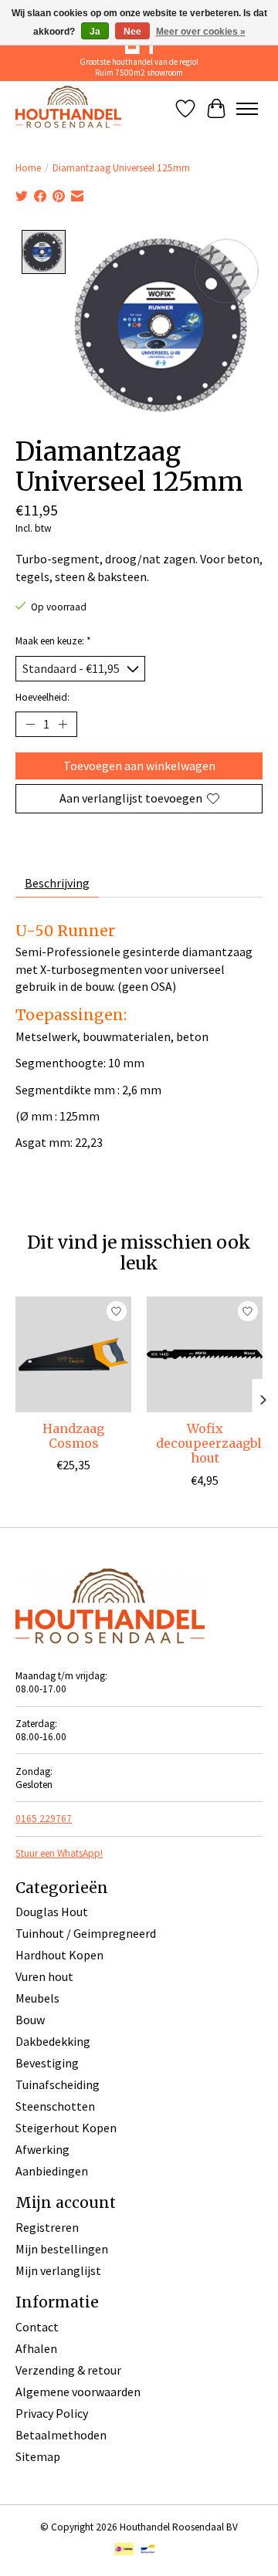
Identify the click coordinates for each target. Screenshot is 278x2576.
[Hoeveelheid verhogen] (63, 725)
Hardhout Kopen (59, 1955)
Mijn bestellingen (62, 2249)
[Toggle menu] (247, 109)
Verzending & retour (68, 2370)
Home (28, 168)
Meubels (37, 1998)
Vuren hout (44, 1976)
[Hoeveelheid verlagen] (30, 725)
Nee (132, 32)
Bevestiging (47, 2063)
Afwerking (42, 2149)
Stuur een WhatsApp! (59, 1853)
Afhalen (36, 2348)
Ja (95, 32)
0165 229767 (44, 1819)
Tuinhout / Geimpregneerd (86, 1933)
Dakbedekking (53, 2041)
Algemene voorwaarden (78, 2392)
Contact (37, 2327)
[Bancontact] (148, 2551)
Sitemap (38, 2456)
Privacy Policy (52, 2413)
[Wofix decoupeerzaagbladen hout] (205, 1354)
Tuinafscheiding (58, 2084)
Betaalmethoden (61, 2435)
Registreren (47, 2227)
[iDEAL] (124, 2551)
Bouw (30, 2020)
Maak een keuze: (53, 641)
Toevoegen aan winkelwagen (139, 766)
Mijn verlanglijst (58, 2270)
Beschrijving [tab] (57, 883)
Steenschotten (55, 2106)
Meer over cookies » (201, 32)
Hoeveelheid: (42, 697)
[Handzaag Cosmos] (73, 1354)
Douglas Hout (52, 1912)
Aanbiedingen (52, 2171)
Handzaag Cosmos (73, 1436)
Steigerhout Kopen (66, 2128)
